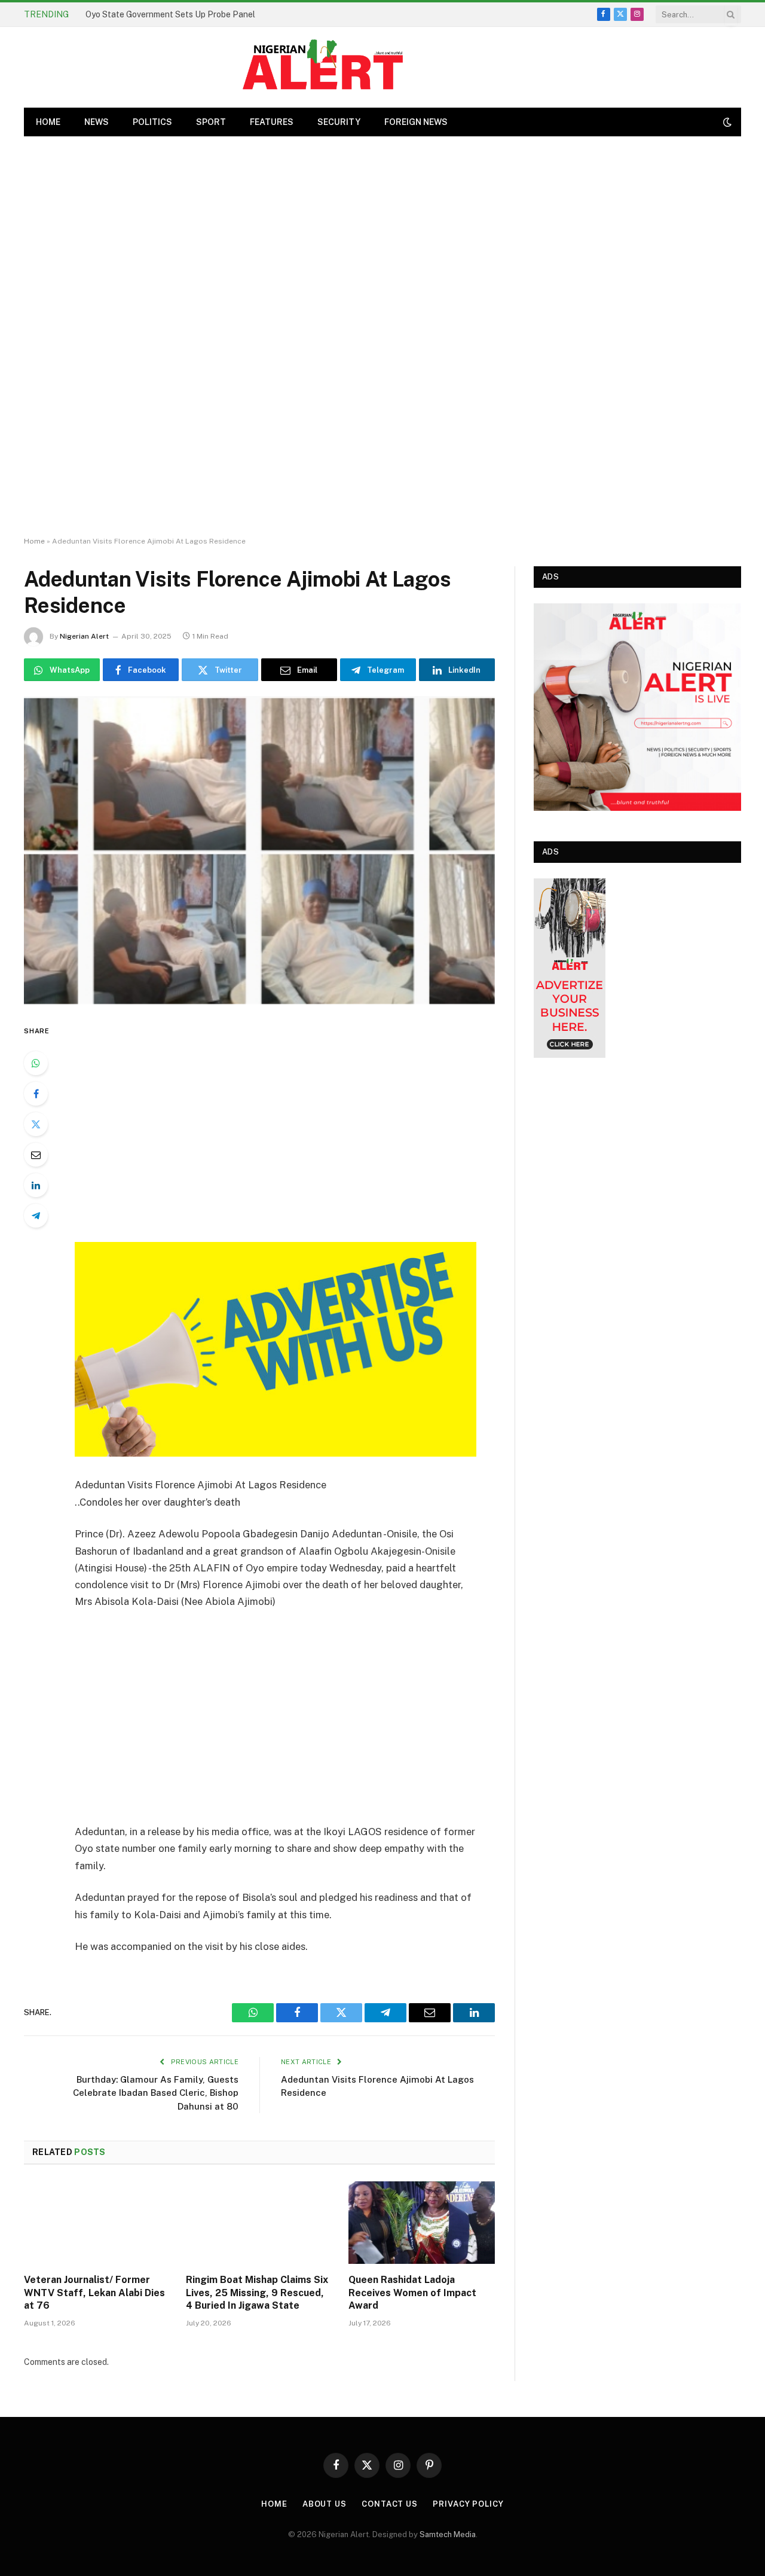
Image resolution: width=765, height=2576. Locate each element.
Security (339, 122)
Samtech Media (448, 2534)
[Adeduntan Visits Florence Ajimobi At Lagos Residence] (259, 850)
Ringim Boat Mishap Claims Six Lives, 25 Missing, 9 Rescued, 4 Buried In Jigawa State (257, 2293)
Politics (152, 122)
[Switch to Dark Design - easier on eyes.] (726, 122)
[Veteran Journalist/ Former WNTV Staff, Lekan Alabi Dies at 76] (97, 2223)
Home (34, 541)
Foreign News (416, 122)
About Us (325, 2504)
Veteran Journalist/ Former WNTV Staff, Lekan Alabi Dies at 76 (94, 2293)
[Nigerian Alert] (323, 67)
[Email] (36, 1155)
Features (272, 122)
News (97, 122)
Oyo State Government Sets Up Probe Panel (170, 14)
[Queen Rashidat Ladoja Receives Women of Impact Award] (422, 2223)
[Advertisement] (382, 337)
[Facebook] (36, 1094)
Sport (211, 122)
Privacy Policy (468, 2504)
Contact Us (390, 2504)
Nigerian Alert (84, 636)
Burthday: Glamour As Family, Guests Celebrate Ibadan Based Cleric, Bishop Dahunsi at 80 (156, 2093)
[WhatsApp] (36, 1063)
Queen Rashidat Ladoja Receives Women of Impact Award (412, 2293)
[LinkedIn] (36, 1185)
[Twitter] (36, 1124)
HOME (48, 122)
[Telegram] (36, 1216)
